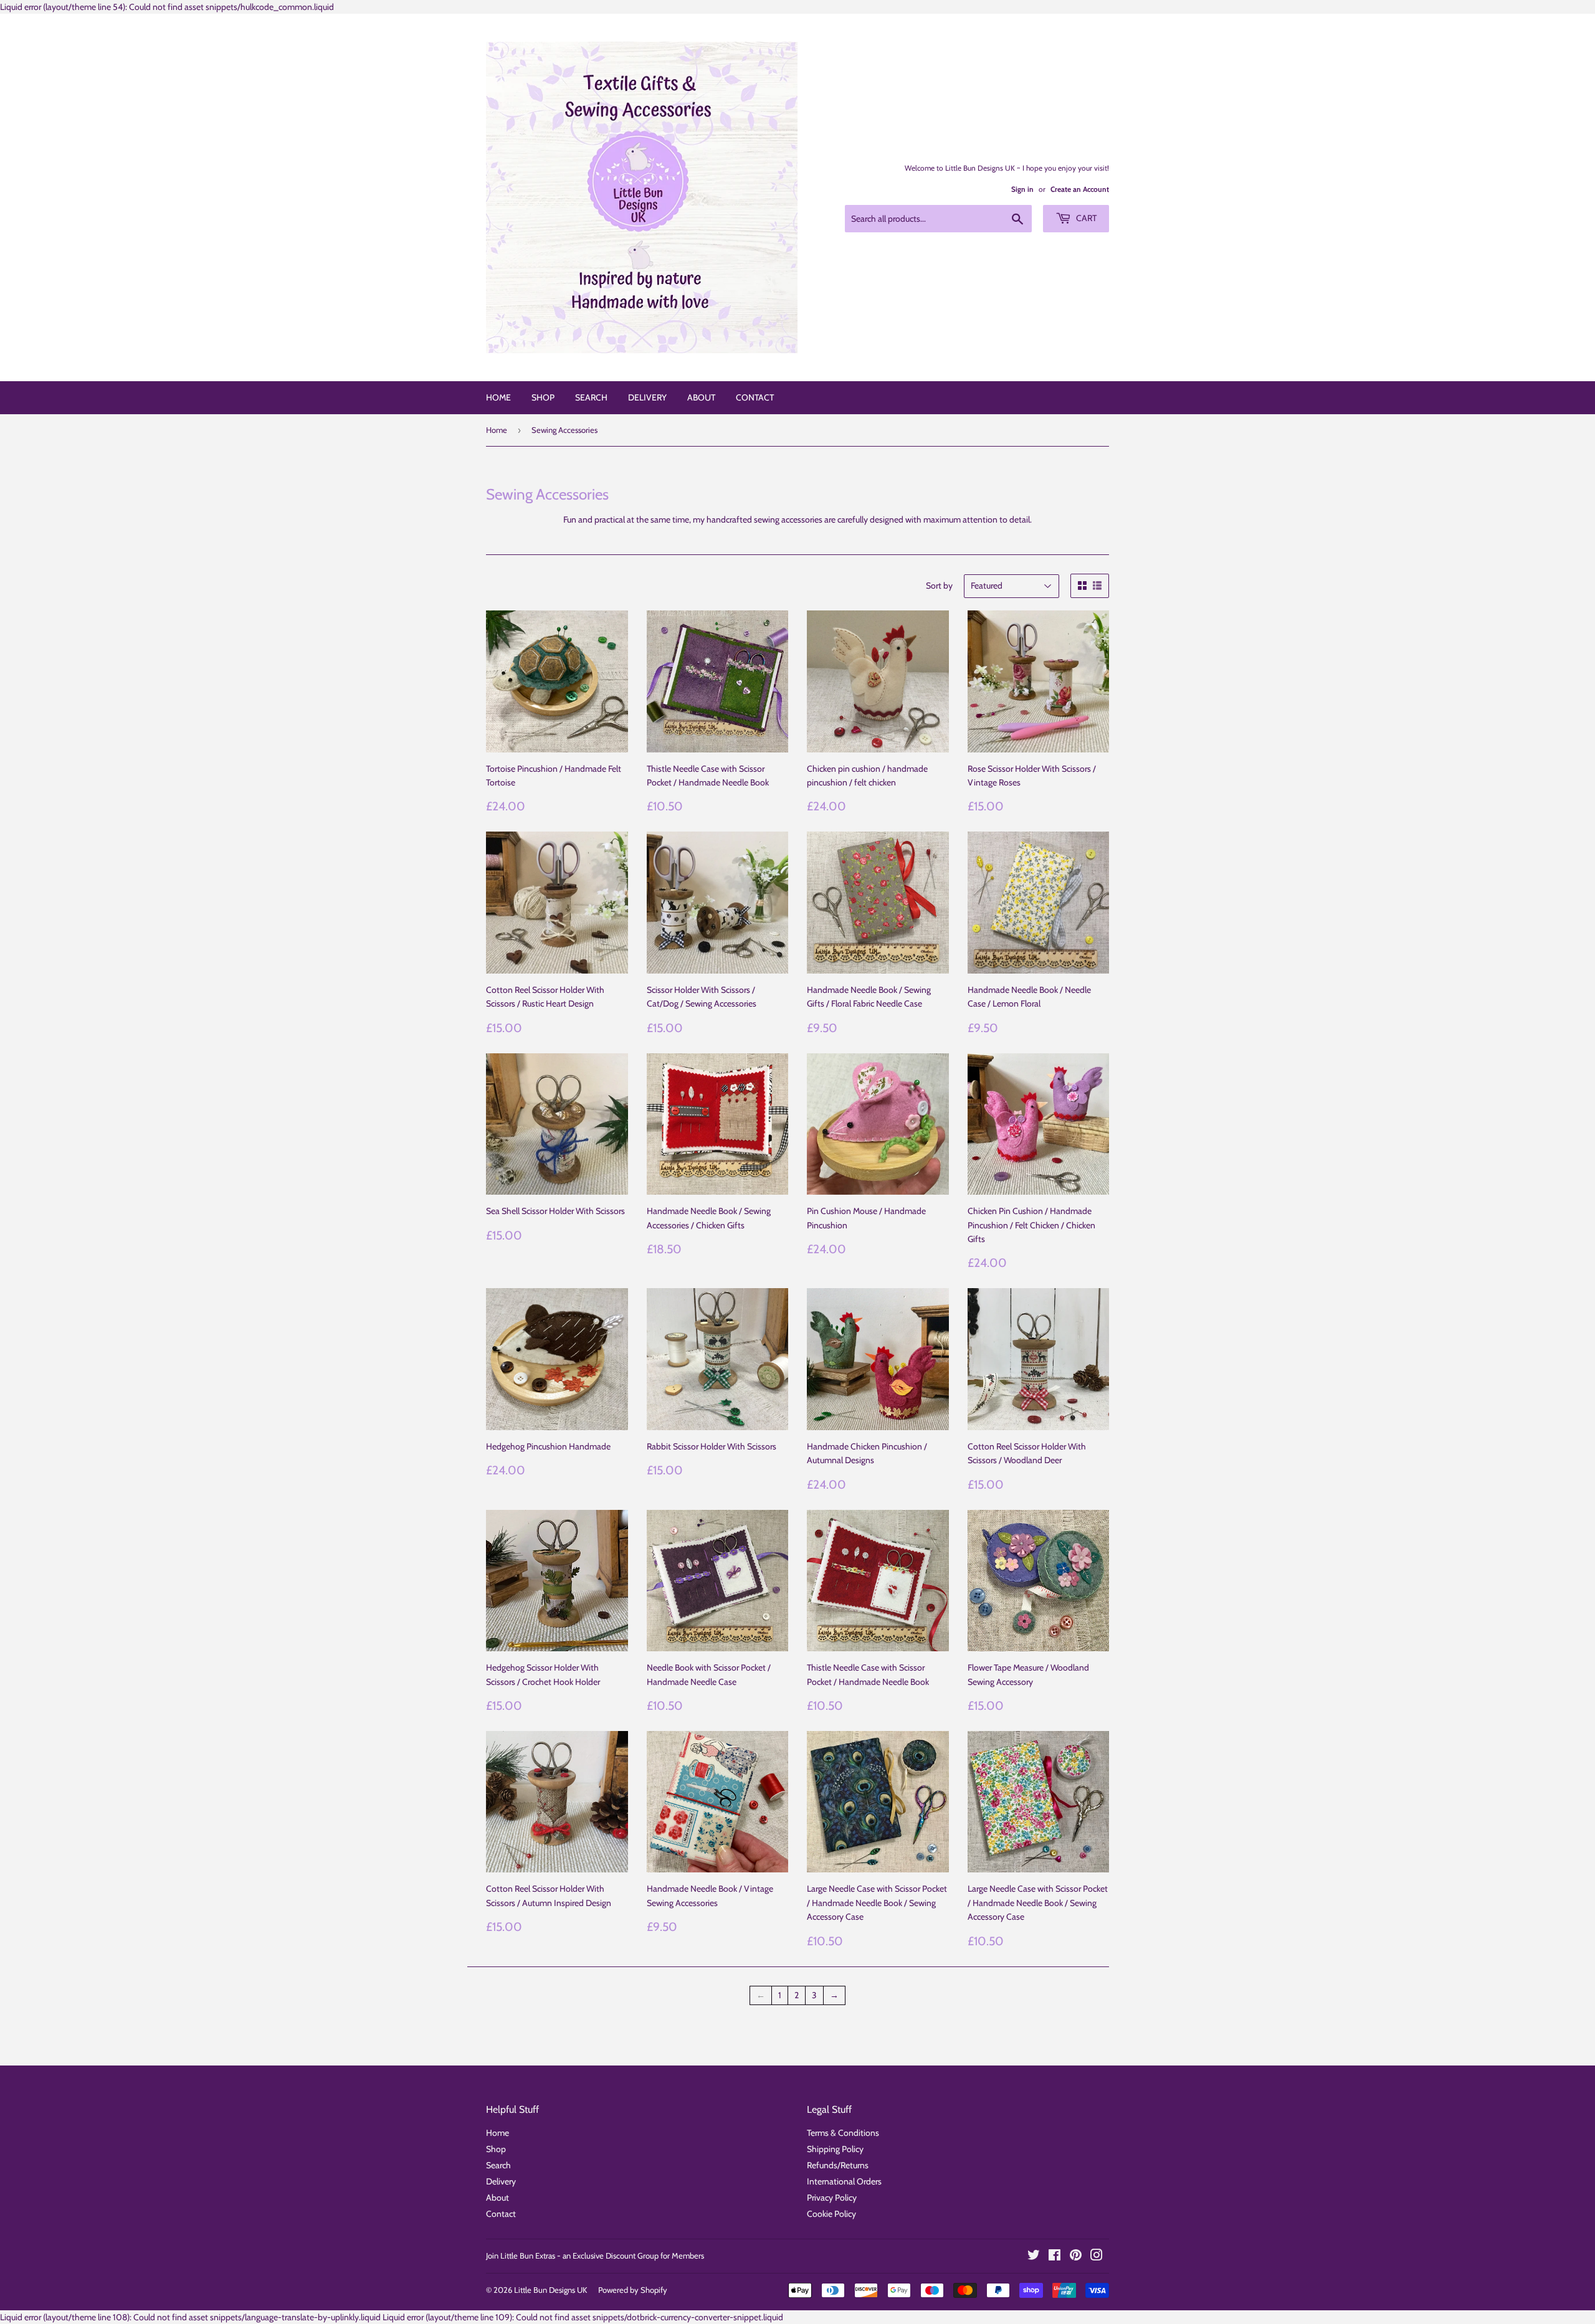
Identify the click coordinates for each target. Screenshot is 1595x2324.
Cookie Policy (831, 2214)
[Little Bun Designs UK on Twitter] (1034, 2257)
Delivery (647, 397)
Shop (543, 397)
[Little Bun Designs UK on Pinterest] (1076, 2257)
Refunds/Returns (838, 2165)
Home (498, 397)
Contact (755, 397)
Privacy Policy (832, 2198)
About (701, 397)
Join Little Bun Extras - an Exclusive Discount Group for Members (595, 2255)
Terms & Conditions (843, 2133)
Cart (1085, 218)
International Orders (844, 2181)
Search (591, 397)
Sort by (939, 586)
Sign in (1022, 189)
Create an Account (1080, 189)
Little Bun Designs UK (550, 2290)
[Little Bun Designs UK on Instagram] (1097, 2257)
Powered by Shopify (633, 2290)
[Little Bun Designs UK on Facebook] (1055, 2257)
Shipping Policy (835, 2149)
